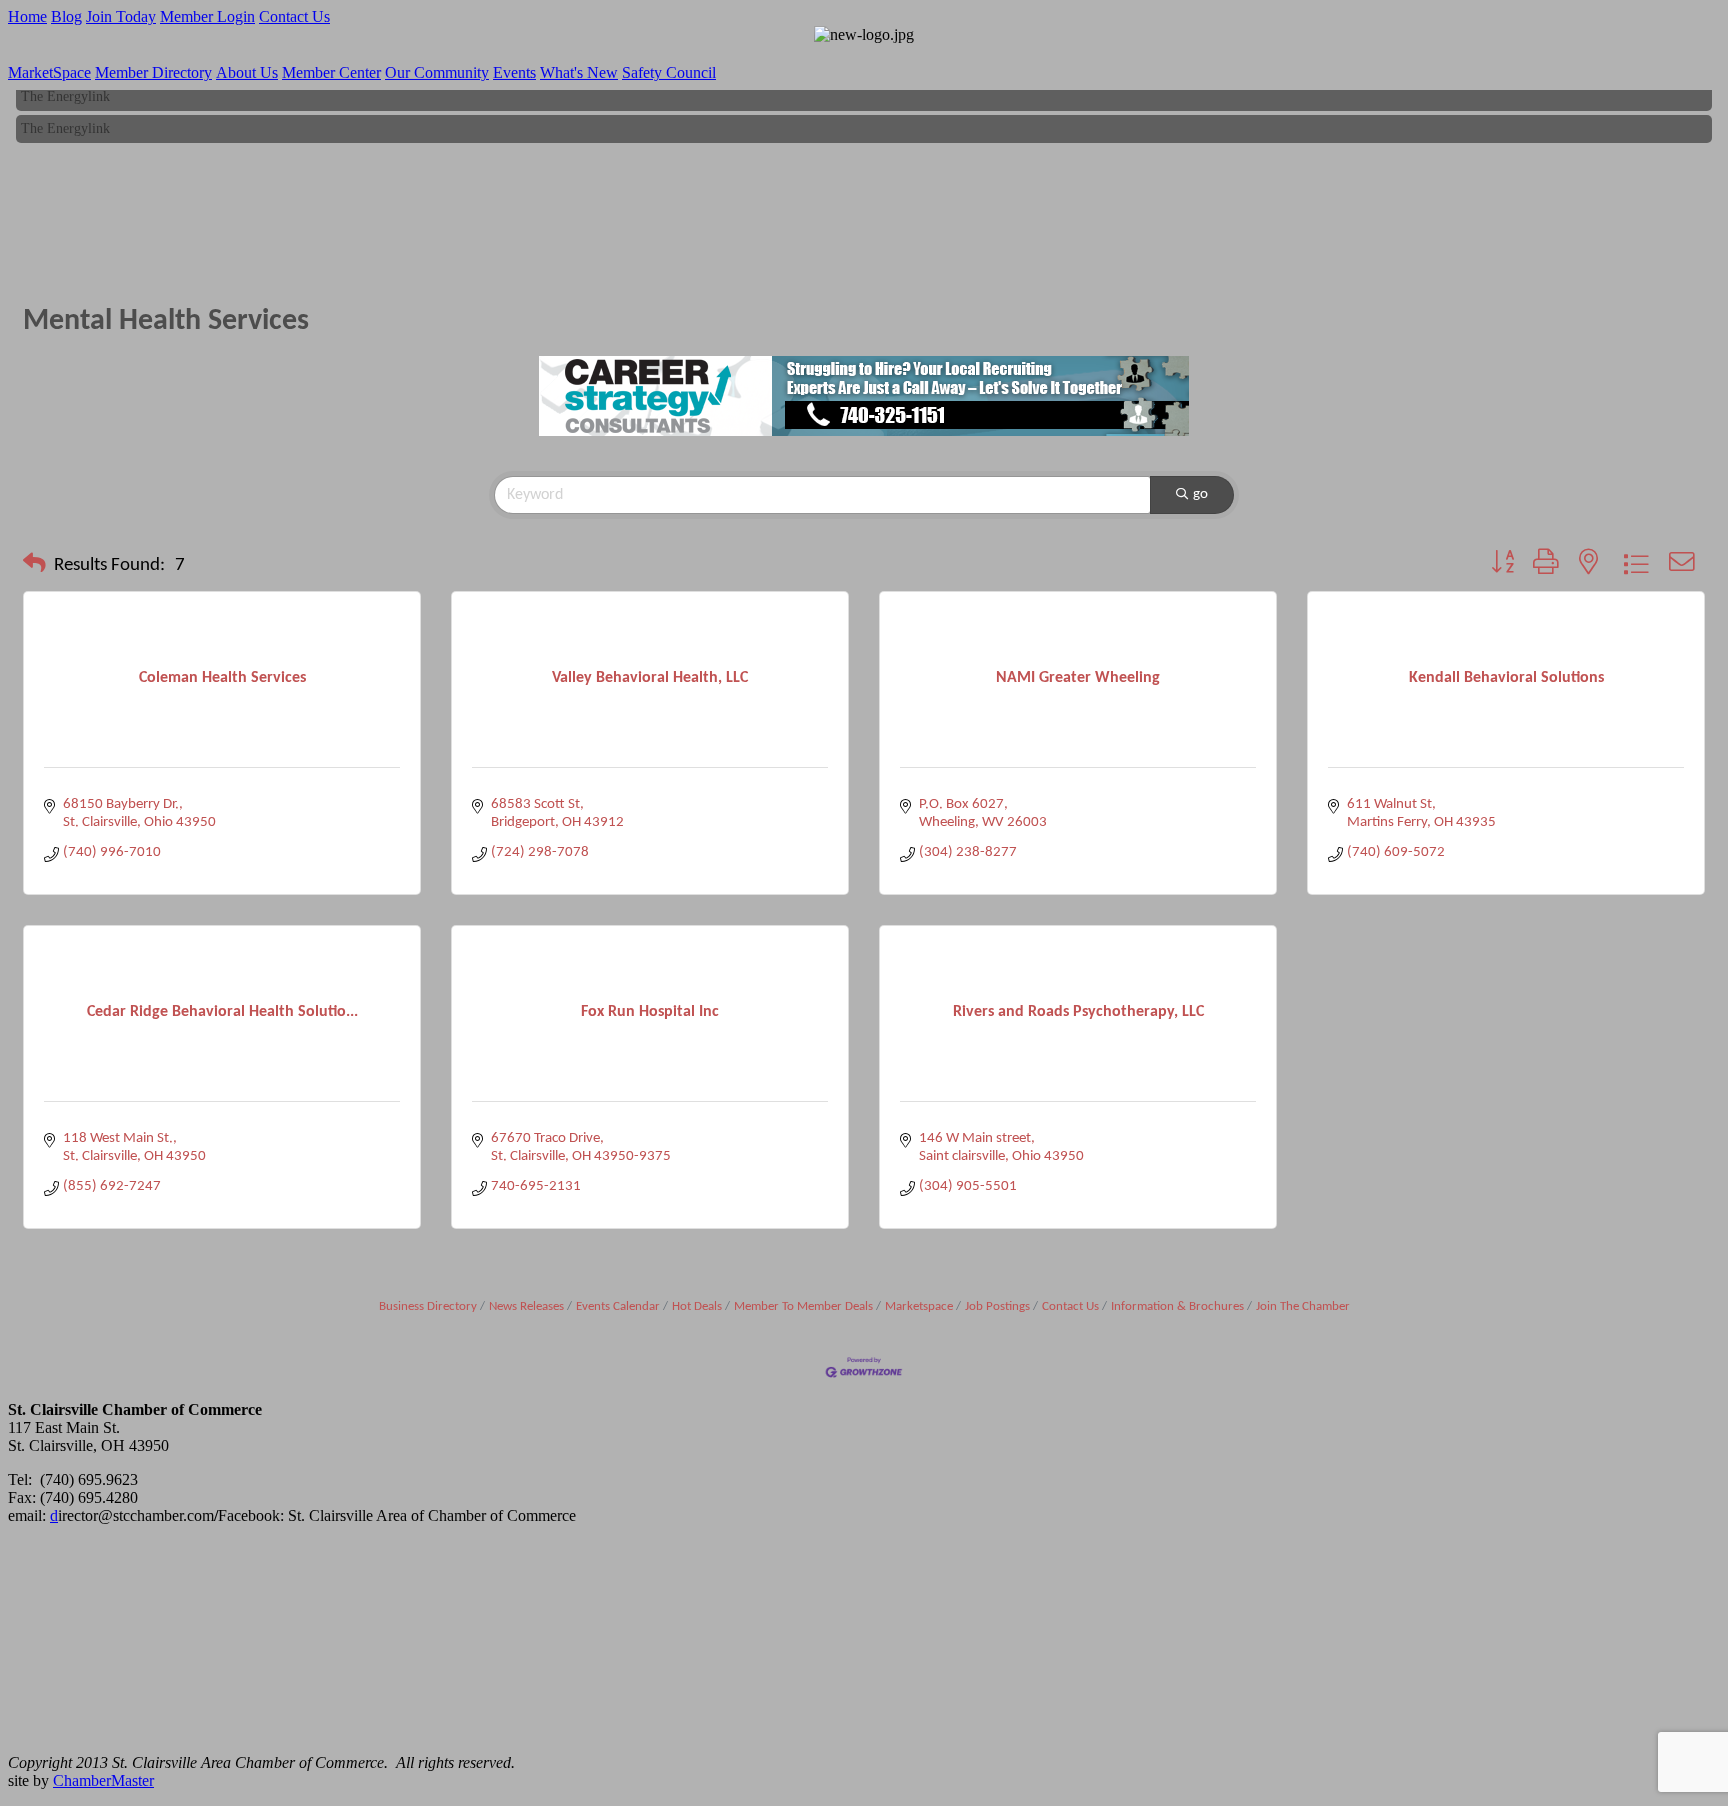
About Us (247, 72)
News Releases (526, 1306)
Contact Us (294, 16)
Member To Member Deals (803, 1306)
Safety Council (669, 72)
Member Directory (153, 72)
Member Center (331, 72)
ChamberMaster (103, 1780)
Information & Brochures (1177, 1306)
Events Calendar (618, 1306)
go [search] (1200, 494)
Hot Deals (697, 1306)
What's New (579, 72)
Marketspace (919, 1306)
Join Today (121, 16)
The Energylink (65, 90)
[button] (34, 566)
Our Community (437, 72)
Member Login (207, 16)
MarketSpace (49, 72)
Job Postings (997, 1306)
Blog (66, 16)
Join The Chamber (1303, 1306)
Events (514, 72)
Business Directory (428, 1306)
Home (27, 16)
